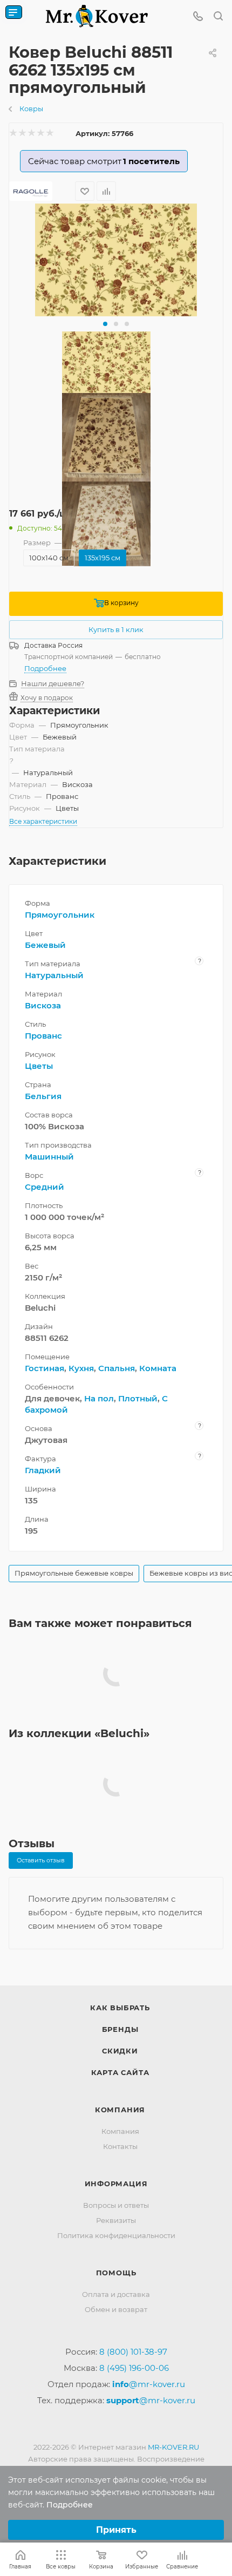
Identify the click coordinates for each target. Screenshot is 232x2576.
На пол (99, 1398)
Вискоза (43, 1005)
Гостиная (45, 1368)
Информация (116, 2184)
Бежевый (45, 945)
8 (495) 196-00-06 (134, 2368)
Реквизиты (116, 2220)
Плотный (138, 1398)
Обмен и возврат (116, 2309)
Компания (120, 2110)
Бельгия (43, 1096)
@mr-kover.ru (149, 2384)
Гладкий (43, 1470)
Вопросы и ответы (116, 2205)
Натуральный (54, 975)
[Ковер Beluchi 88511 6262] (116, 260)
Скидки (120, 2051)
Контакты (120, 2146)
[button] (105, 324)
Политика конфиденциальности (116, 2235)
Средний (45, 1187)
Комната (158, 1368)
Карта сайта (120, 2072)
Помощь (116, 2273)
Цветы (39, 1066)
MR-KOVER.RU (173, 2447)
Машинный (49, 1157)
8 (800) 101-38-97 (133, 2352)
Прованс (43, 1036)
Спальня (117, 1368)
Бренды (120, 2029)
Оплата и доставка (116, 2294)
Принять (116, 2530)
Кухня (81, 1368)
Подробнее (45, 668)
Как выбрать (120, 2008)
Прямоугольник (60, 915)
